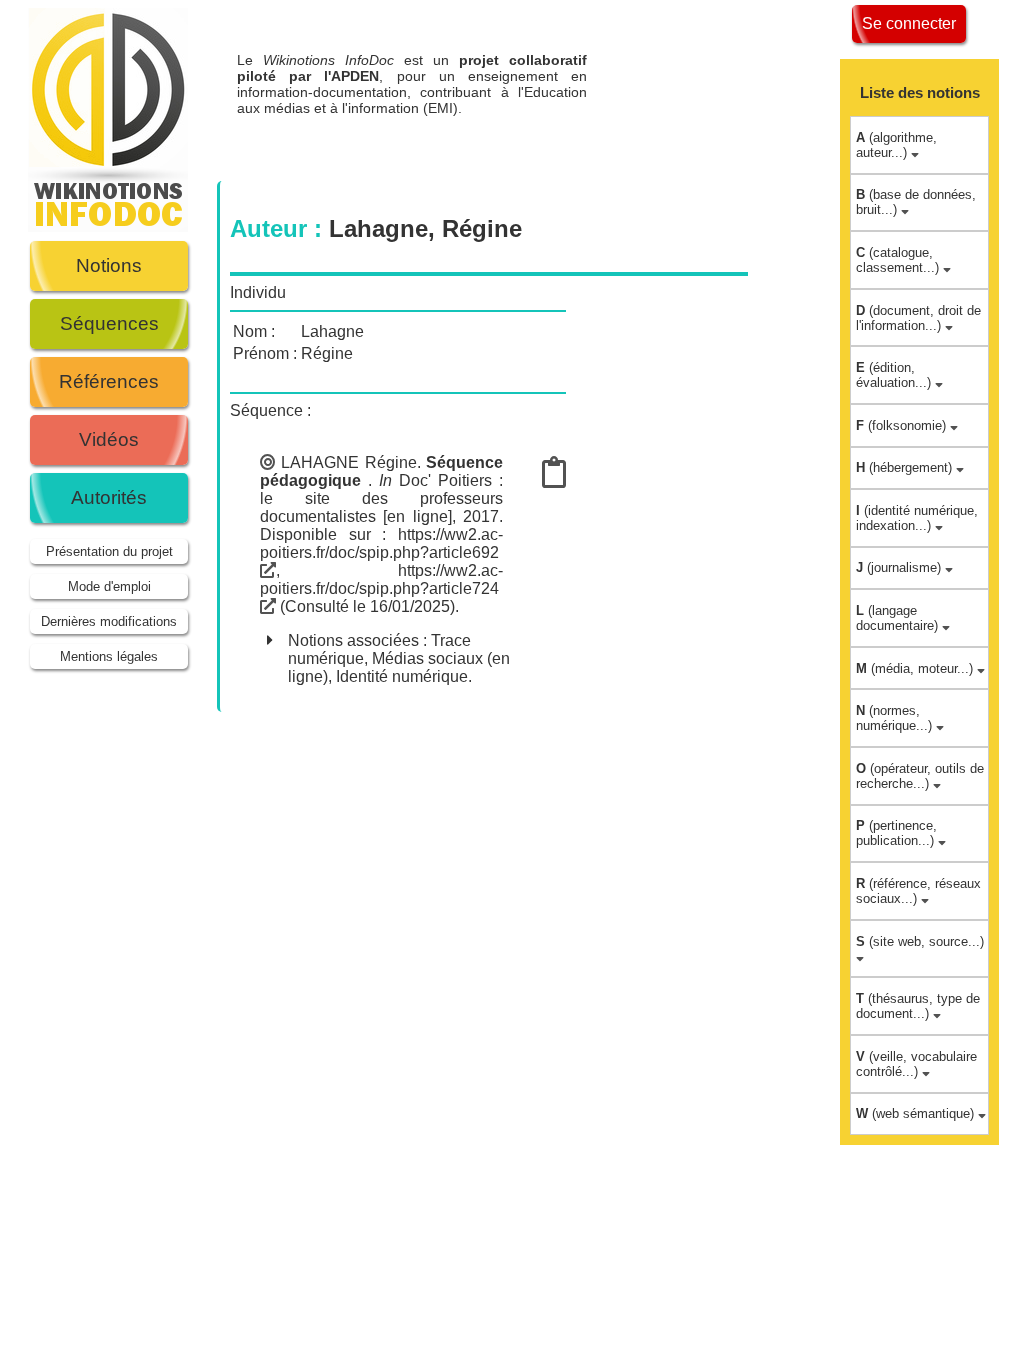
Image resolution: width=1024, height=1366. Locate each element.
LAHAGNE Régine (348, 462)
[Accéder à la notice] (554, 478)
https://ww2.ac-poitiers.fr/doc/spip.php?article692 (381, 543)
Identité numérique (402, 676)
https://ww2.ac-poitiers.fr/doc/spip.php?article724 (381, 579)
